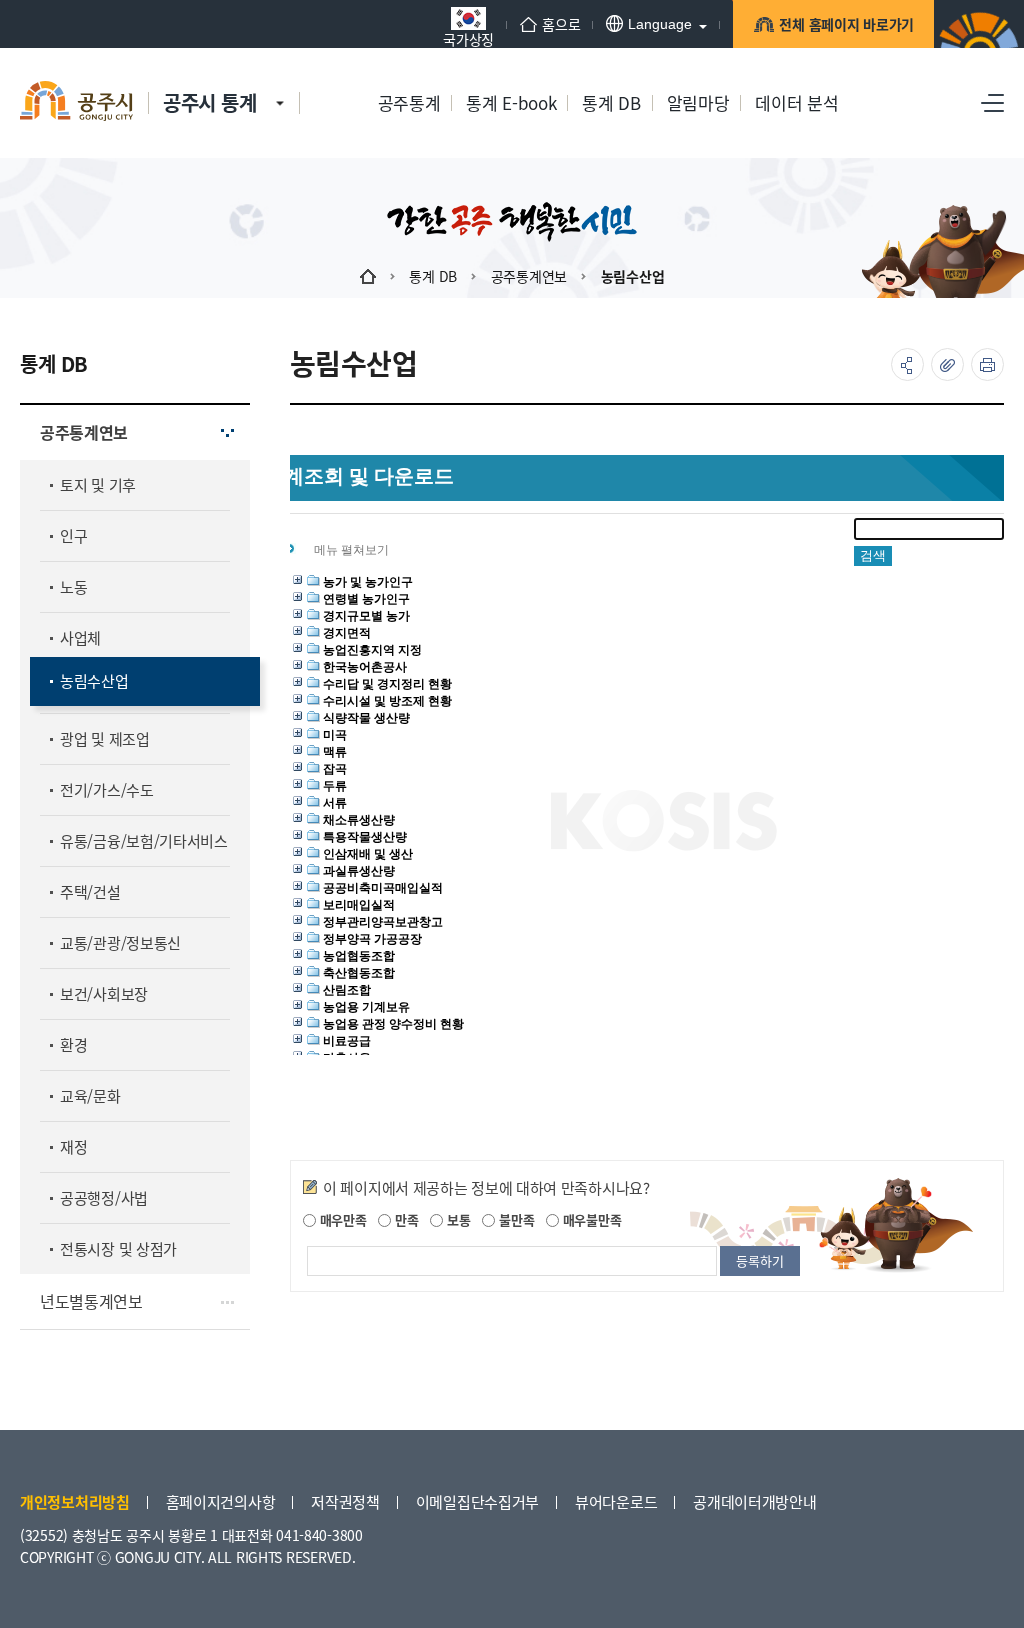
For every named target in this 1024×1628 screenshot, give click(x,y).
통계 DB (433, 276)
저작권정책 (345, 1501)
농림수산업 (633, 276)
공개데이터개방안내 (754, 1501)
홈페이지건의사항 (221, 1501)
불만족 (514, 1219)
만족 (404, 1219)
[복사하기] (947, 364)
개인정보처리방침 (75, 1501)
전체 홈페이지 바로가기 (846, 24)
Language (660, 24)
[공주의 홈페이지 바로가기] (280, 83)
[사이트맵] (992, 103)
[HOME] (368, 276)
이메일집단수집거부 (477, 1501)
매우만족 (341, 1219)
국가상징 (468, 37)
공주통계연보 (529, 276)
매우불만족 (590, 1219)
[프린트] (987, 364)
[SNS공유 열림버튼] (907, 364)
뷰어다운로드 (616, 1501)
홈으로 (561, 24)
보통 (456, 1219)
